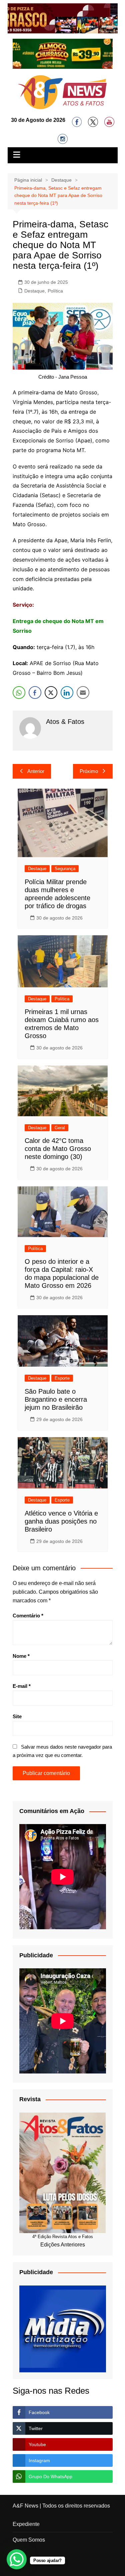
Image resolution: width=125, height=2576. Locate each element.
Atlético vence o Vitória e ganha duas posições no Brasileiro (61, 1521)
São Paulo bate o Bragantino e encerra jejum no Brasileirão (56, 1399)
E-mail (22, 1686)
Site (17, 1716)
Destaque (34, 291)
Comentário (28, 1616)
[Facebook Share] (35, 692)
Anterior (36, 771)
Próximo (89, 771)
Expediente (26, 2524)
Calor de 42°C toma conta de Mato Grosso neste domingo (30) (58, 1149)
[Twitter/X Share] (51, 692)
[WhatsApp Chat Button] (17, 2559)
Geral (60, 1128)
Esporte (62, 1378)
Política (55, 291)
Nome (21, 1656)
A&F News (25, 2506)
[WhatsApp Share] (19, 692)
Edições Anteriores (63, 2245)
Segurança (65, 869)
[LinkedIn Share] (67, 692)
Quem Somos (29, 2540)
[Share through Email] (83, 692)
